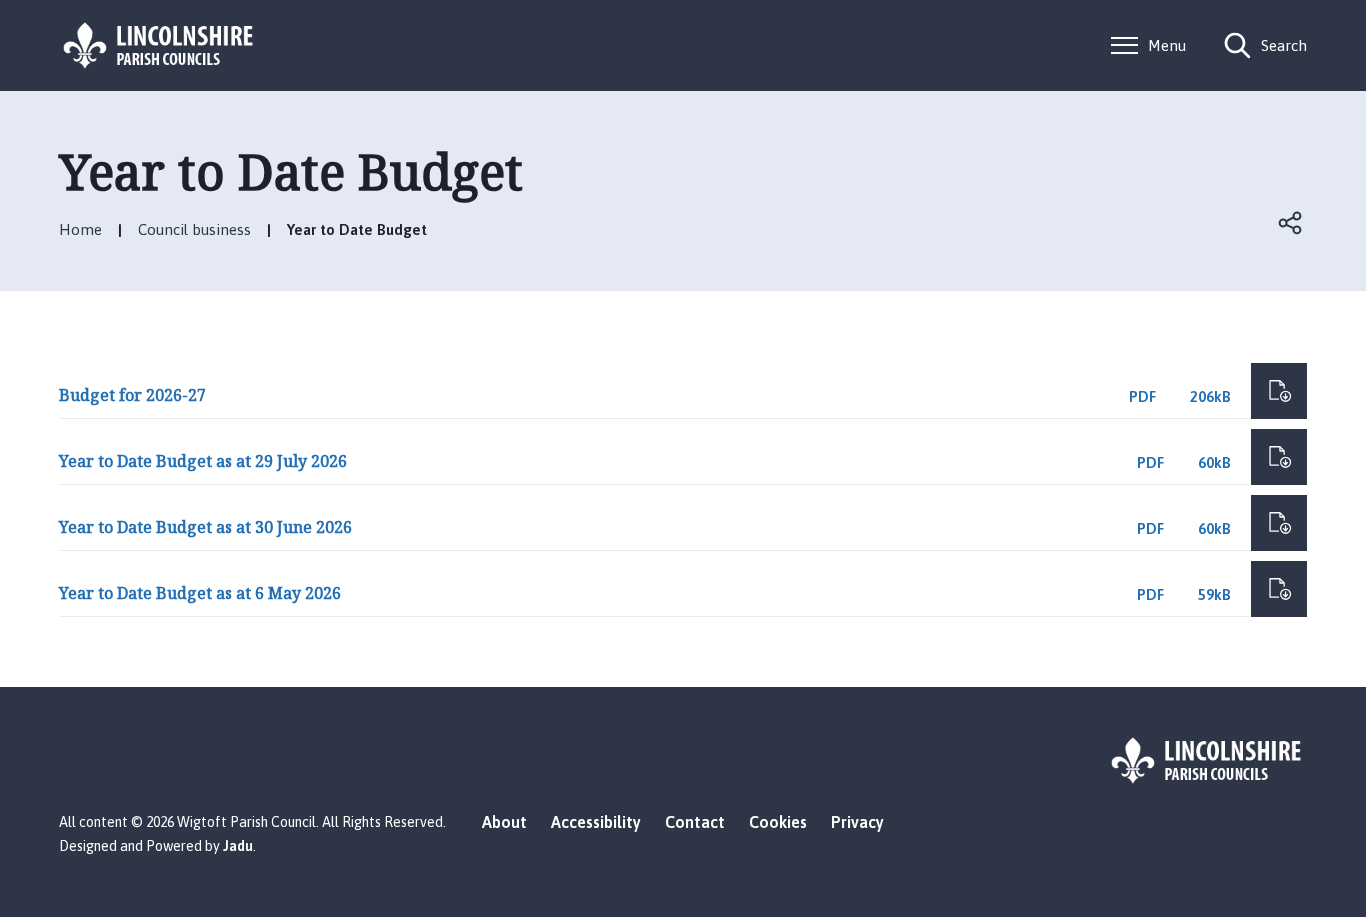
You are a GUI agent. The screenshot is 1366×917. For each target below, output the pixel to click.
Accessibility (596, 822)
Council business (194, 229)
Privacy (857, 822)
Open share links (1291, 223)
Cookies (778, 822)
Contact (695, 822)
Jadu (238, 846)
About (504, 822)
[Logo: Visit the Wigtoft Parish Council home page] (159, 45)
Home (80, 229)
